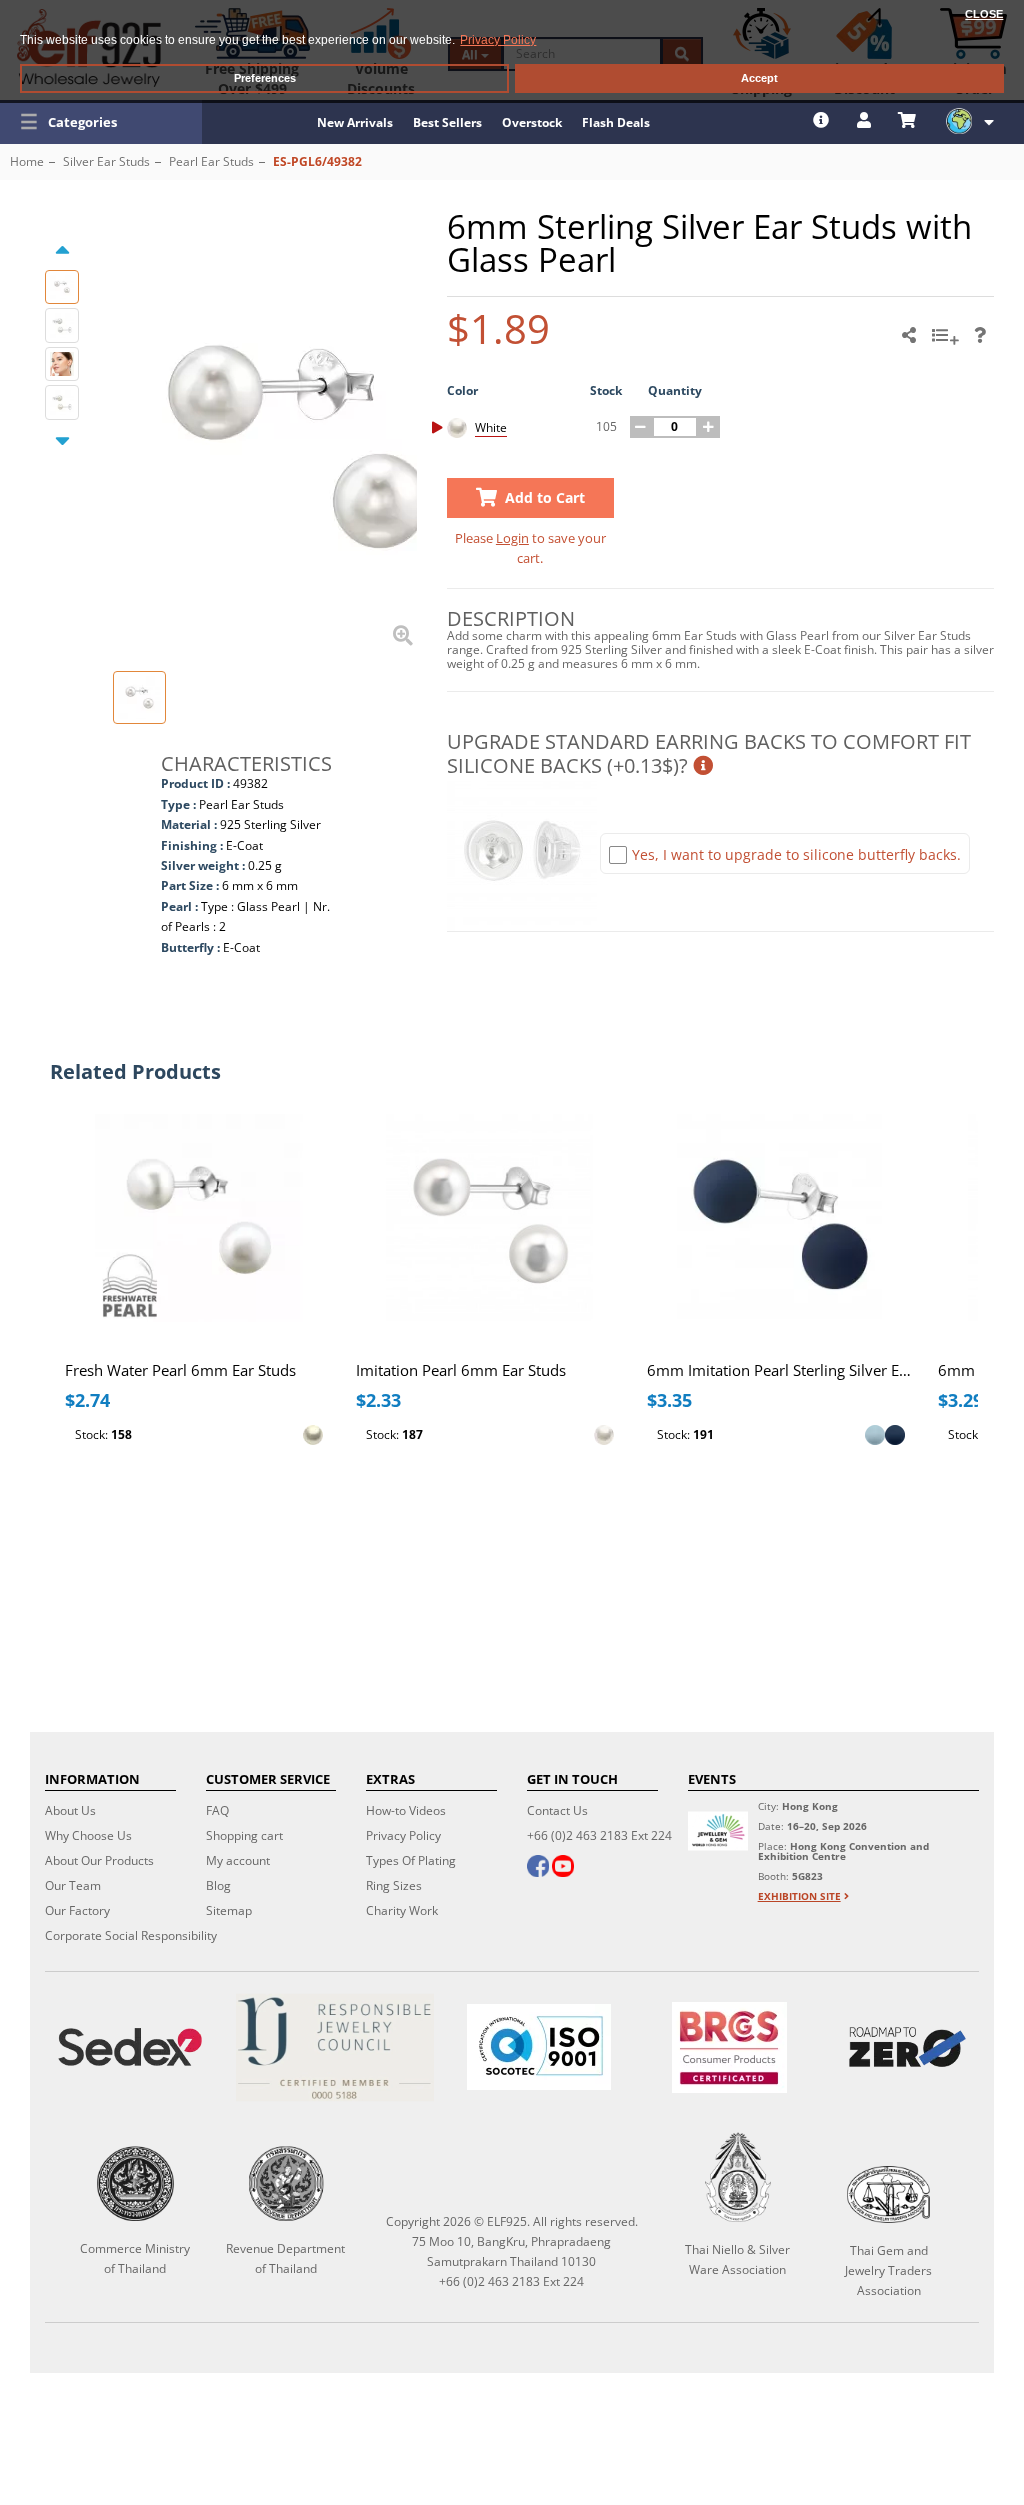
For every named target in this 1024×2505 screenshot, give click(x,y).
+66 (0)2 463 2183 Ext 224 (599, 1835)
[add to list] (948, 342)
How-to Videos (406, 1810)
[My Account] (866, 120)
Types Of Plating (411, 1860)
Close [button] (984, 14)
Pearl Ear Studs (211, 161)
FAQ (217, 1810)
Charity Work (402, 1910)
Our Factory (77, 1910)
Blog (218, 1885)
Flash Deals (616, 122)
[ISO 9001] (539, 2047)
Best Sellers (447, 122)
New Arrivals (355, 122)
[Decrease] (641, 427)
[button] (101, 122)
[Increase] (709, 427)
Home (27, 161)
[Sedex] (130, 2047)
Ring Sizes (394, 1885)
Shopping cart (244, 1835)
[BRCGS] (729, 2047)
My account (238, 1860)
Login (512, 538)
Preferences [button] (265, 78)
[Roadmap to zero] (907, 2047)
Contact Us (557, 1810)
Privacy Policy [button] (498, 40)
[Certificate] (334, 2047)
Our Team (73, 1885)
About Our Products (99, 1860)
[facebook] (538, 1868)
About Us (70, 1810)
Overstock (532, 122)
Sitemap (229, 1910)
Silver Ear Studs (106, 161)
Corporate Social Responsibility (131, 1935)
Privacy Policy (403, 1835)
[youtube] (563, 1868)
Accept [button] (759, 78)
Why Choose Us (88, 1835)
